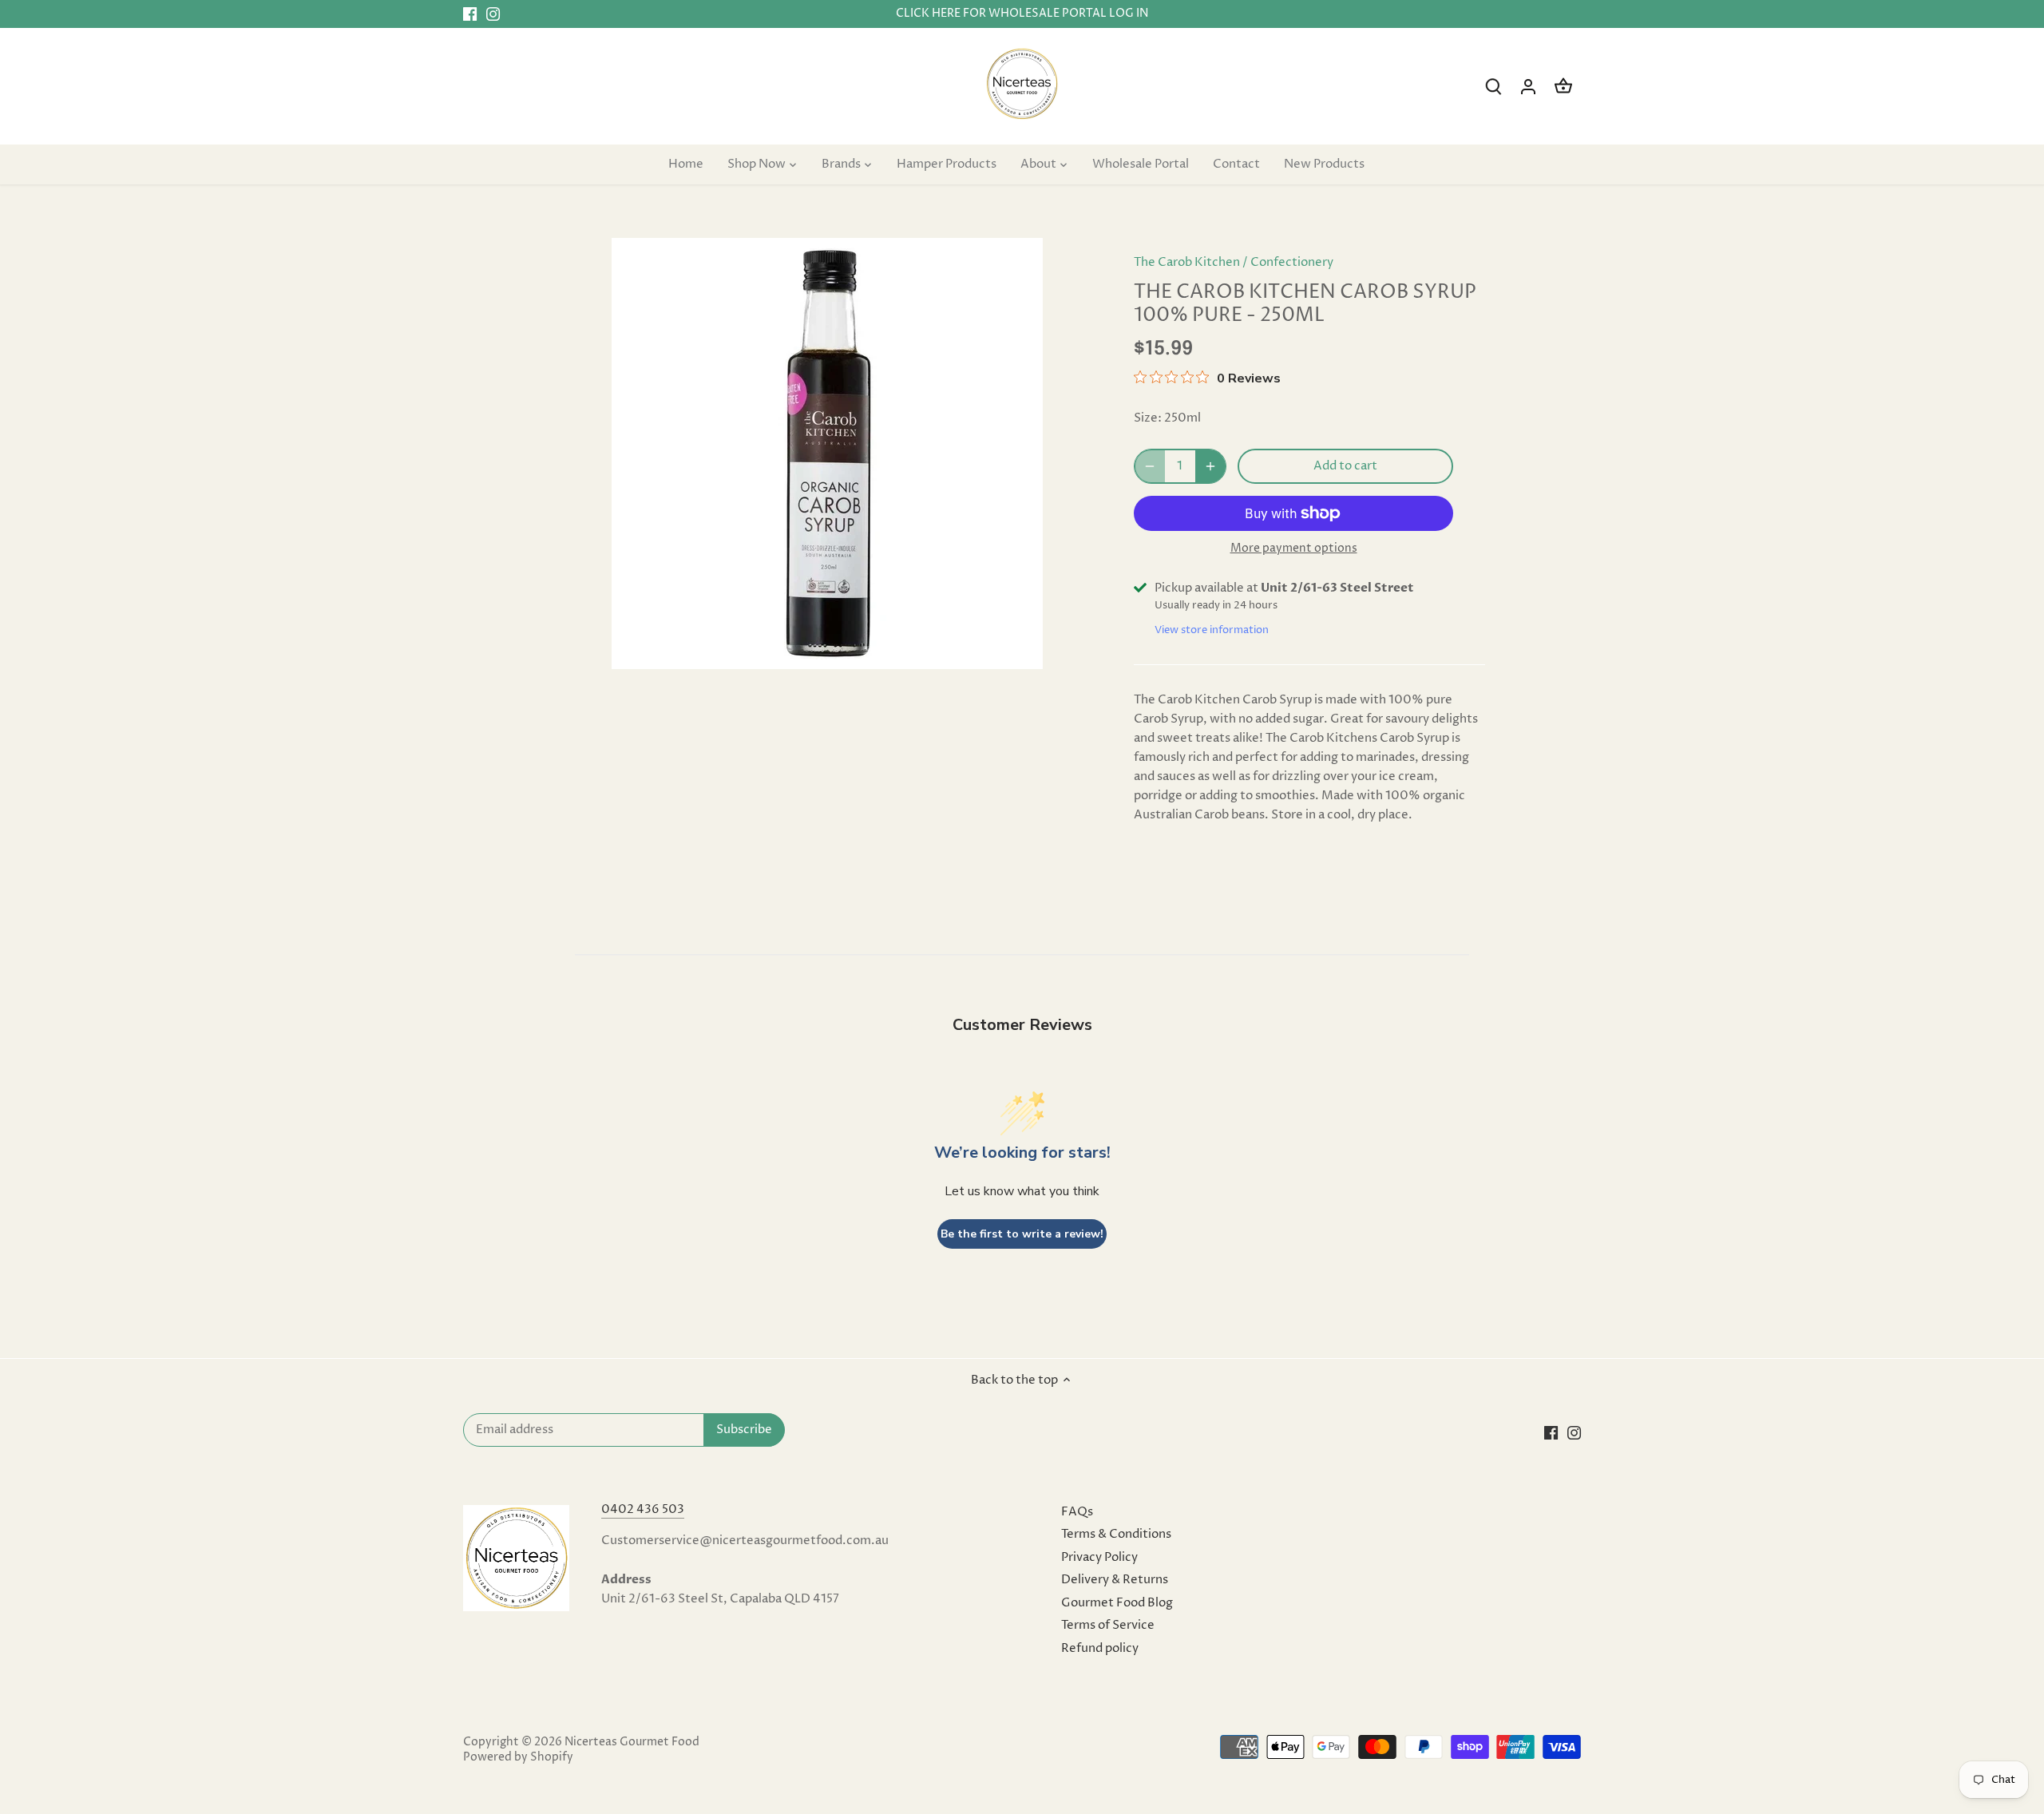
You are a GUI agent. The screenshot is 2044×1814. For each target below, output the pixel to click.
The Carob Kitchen (1187, 262)
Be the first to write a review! (1022, 1234)
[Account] (1528, 87)
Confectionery (1292, 262)
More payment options (1294, 548)
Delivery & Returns (1115, 1580)
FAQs (1077, 1512)
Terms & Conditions (1116, 1534)
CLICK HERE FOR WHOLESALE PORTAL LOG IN (1022, 14)
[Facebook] (470, 14)
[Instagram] (493, 14)
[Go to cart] (1563, 87)
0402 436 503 (643, 1509)
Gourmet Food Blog (1117, 1603)
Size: (1148, 418)
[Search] (1493, 87)
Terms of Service (1108, 1625)
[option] (827, 453)
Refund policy (1100, 1648)
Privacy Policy (1099, 1557)
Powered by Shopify (518, 1757)
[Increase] (1210, 466)
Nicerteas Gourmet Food (632, 1742)
